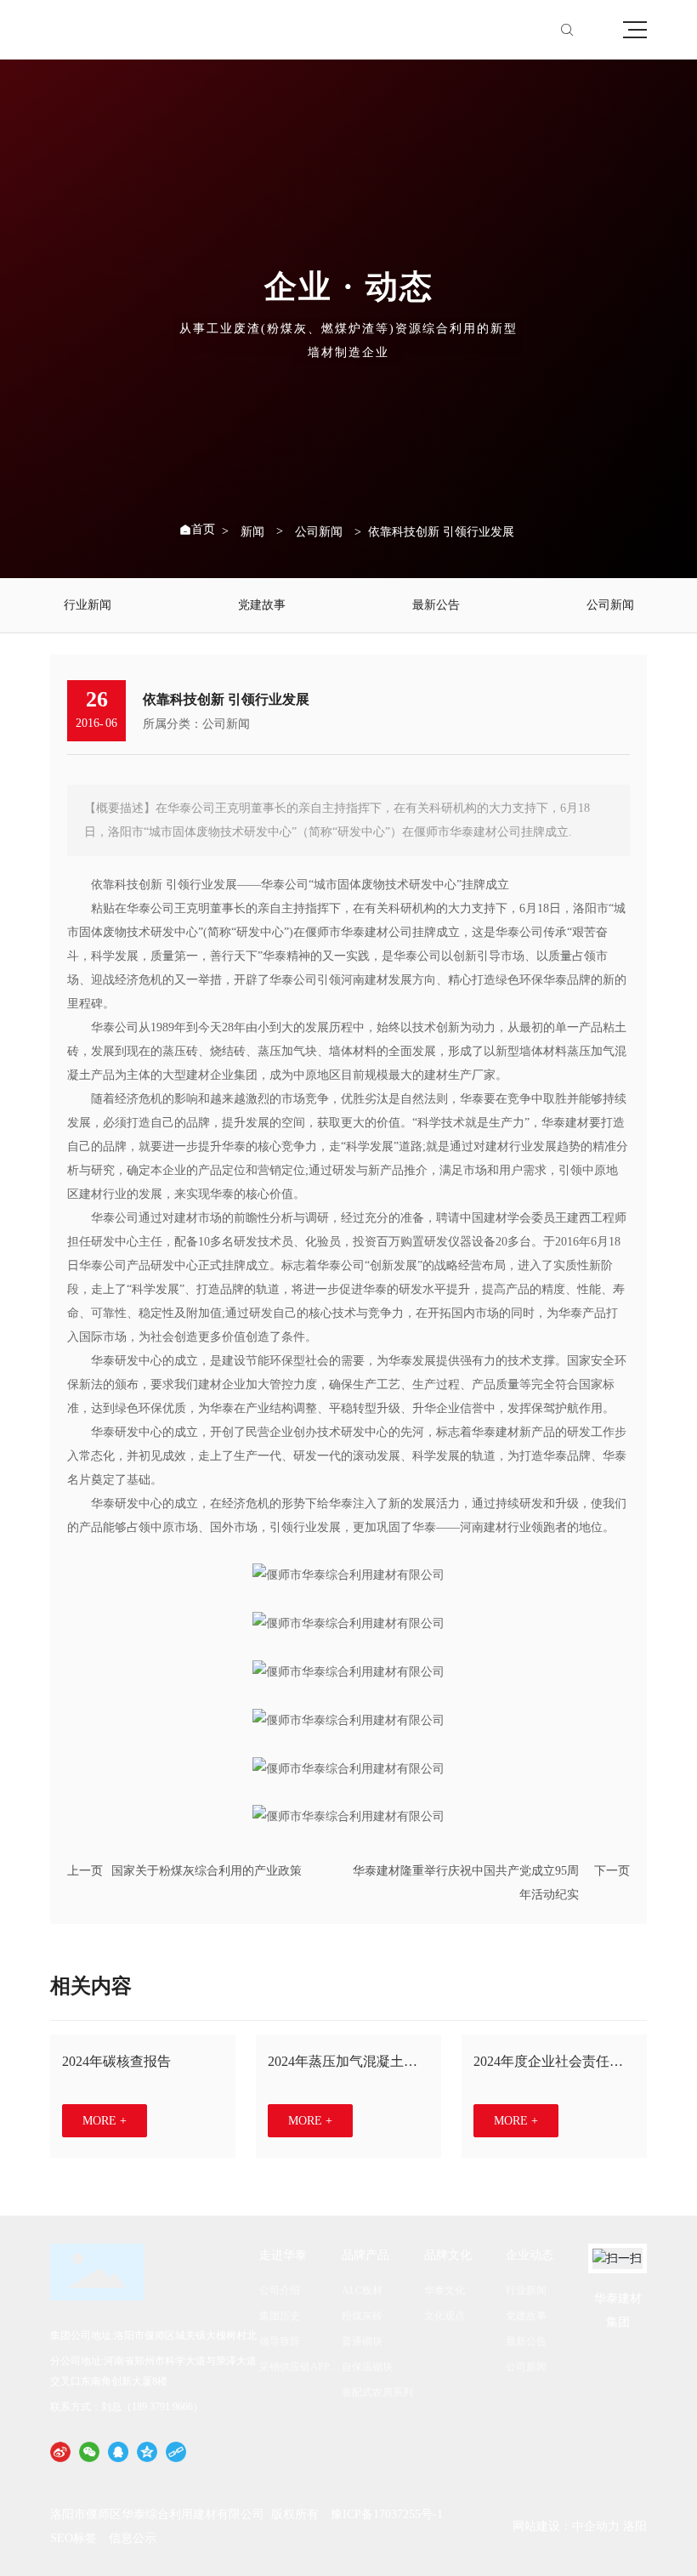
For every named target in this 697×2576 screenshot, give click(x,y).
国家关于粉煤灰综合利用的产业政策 (207, 1871)
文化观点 (445, 2316)
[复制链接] (176, 2452)
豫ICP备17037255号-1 (387, 2514)
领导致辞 (280, 2341)
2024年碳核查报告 (116, 2061)
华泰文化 (445, 2290)
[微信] (89, 2452)
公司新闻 (319, 532)
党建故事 (262, 605)
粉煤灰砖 (362, 2316)
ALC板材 (362, 2290)
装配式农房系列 (377, 2392)
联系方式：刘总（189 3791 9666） (127, 2407)
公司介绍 (280, 2290)
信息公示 (133, 2538)
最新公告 (436, 605)
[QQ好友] (118, 2452)
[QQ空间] (147, 2452)
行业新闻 (88, 605)
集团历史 (280, 2316)
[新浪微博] (60, 2452)
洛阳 (635, 2526)
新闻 (252, 532)
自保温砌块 (367, 2367)
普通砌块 (362, 2341)
